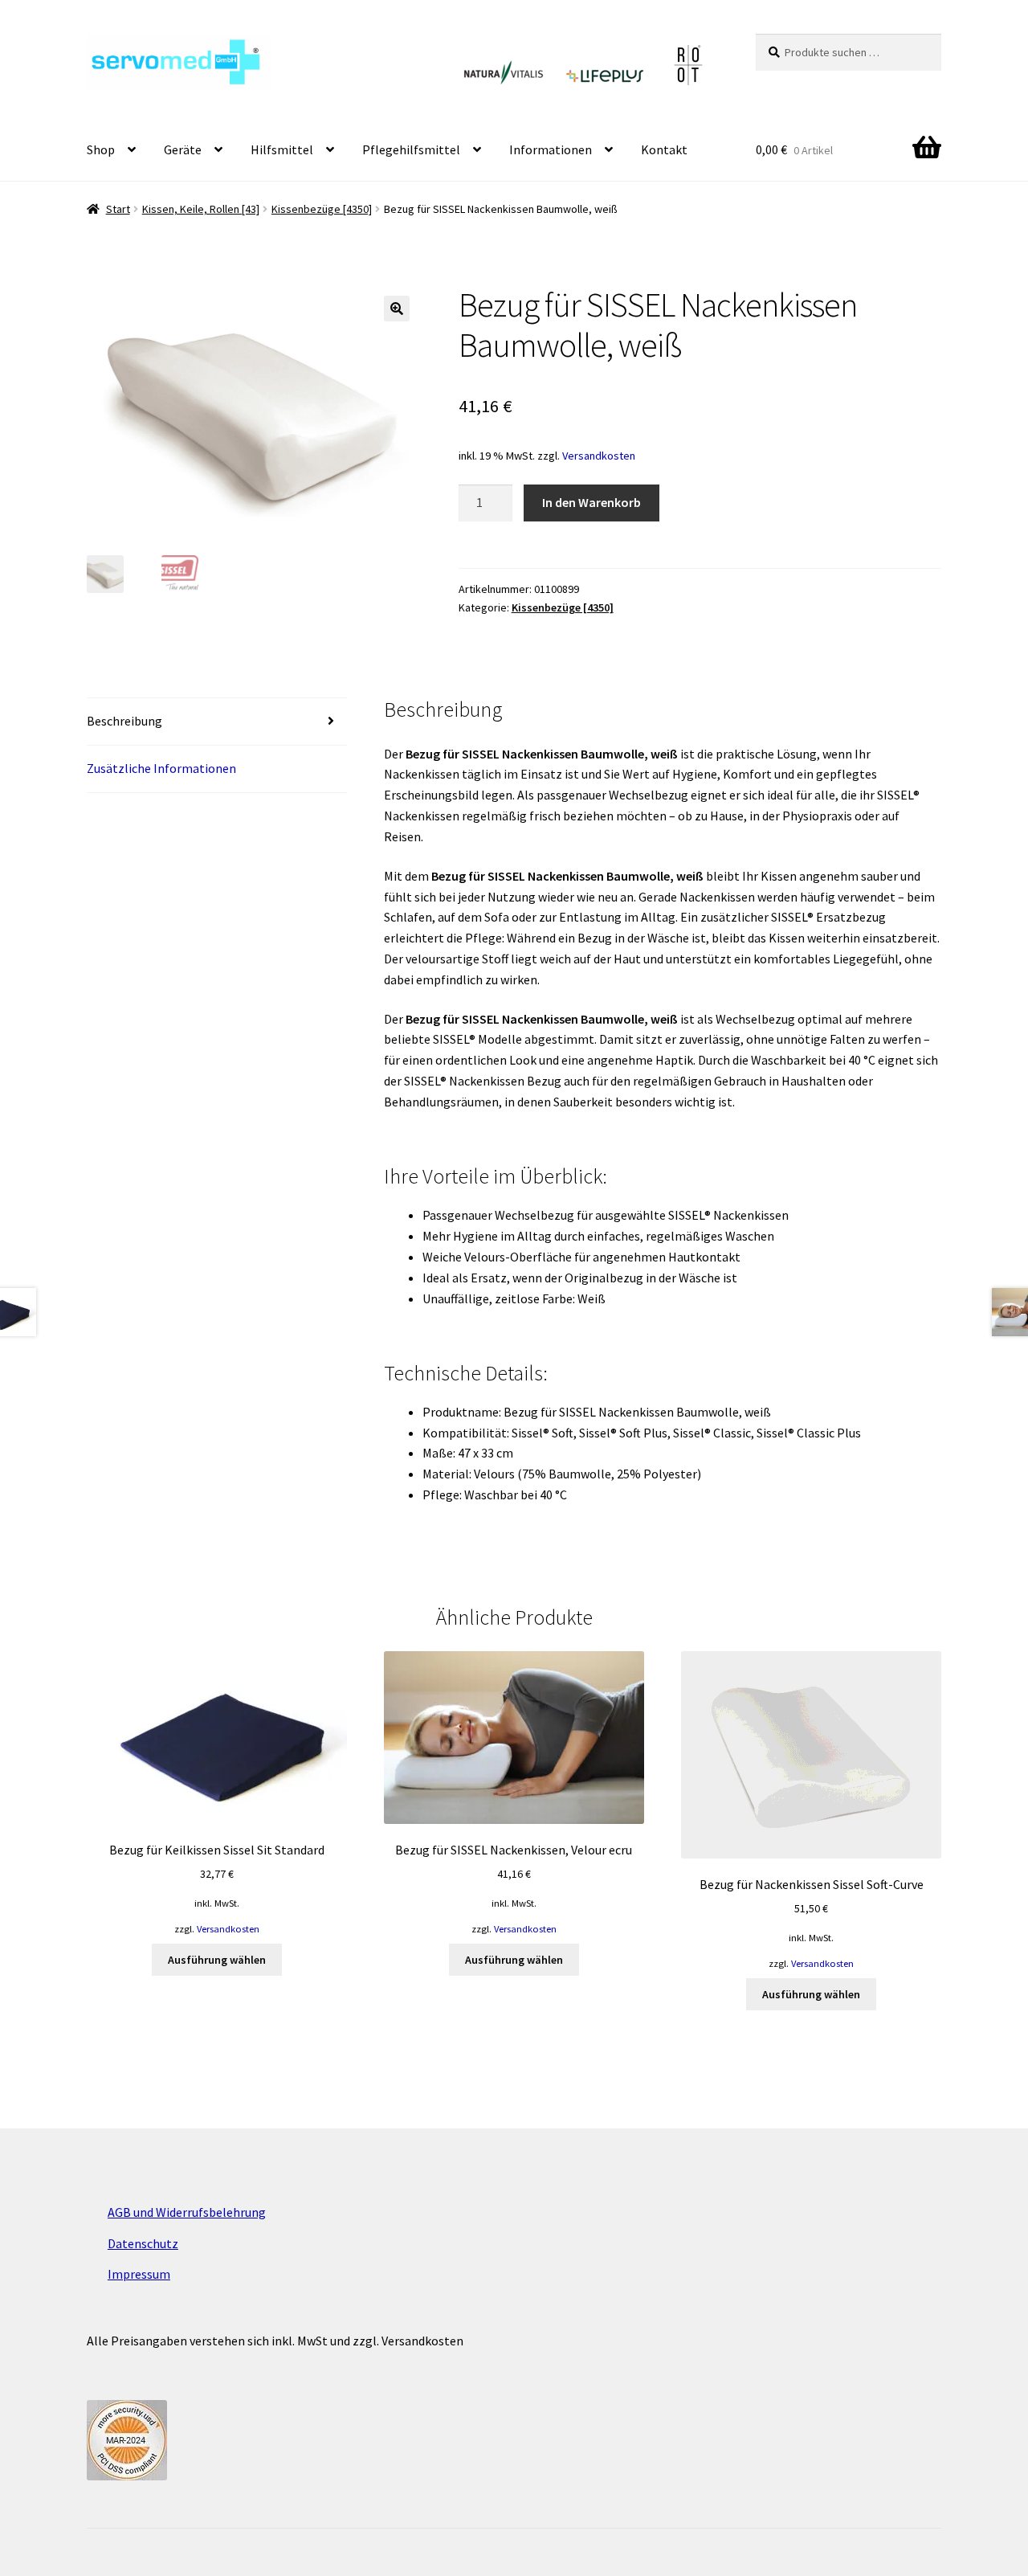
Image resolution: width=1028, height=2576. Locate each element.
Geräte (183, 149)
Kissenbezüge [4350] (322, 209)
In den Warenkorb (592, 502)
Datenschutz (143, 2243)
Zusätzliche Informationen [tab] (161, 768)
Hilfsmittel (282, 149)
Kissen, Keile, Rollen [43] (201, 209)
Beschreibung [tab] (124, 721)
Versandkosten (599, 456)
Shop (101, 149)
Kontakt (664, 149)
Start (118, 209)
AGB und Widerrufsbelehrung (187, 2212)
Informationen (551, 149)
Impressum (139, 2274)
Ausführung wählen (217, 1960)
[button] (397, 309)
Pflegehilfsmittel (411, 149)
